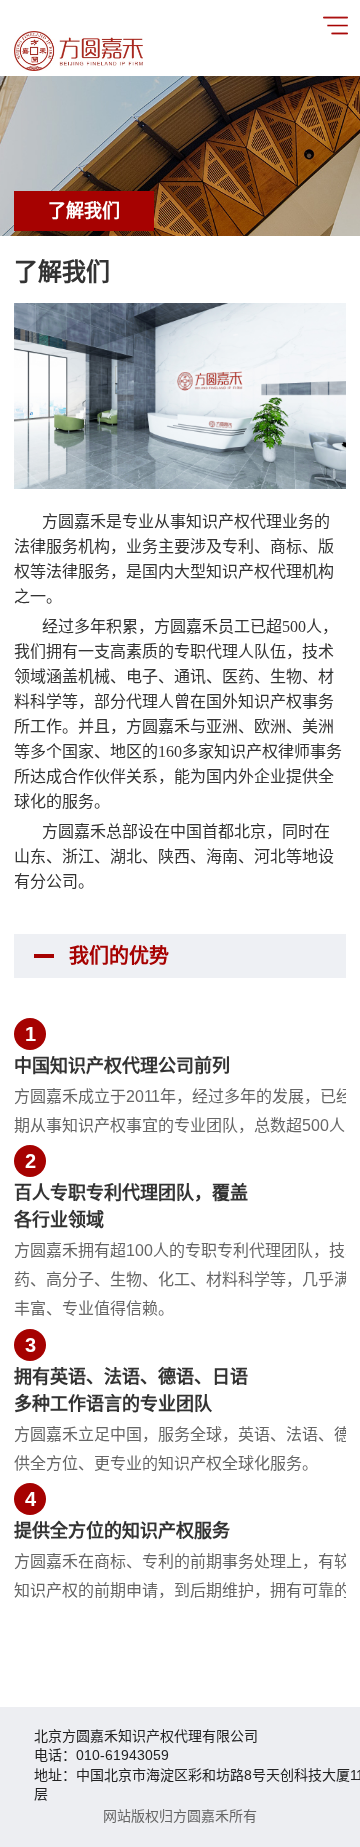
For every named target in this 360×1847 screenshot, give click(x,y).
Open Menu (335, 25)
